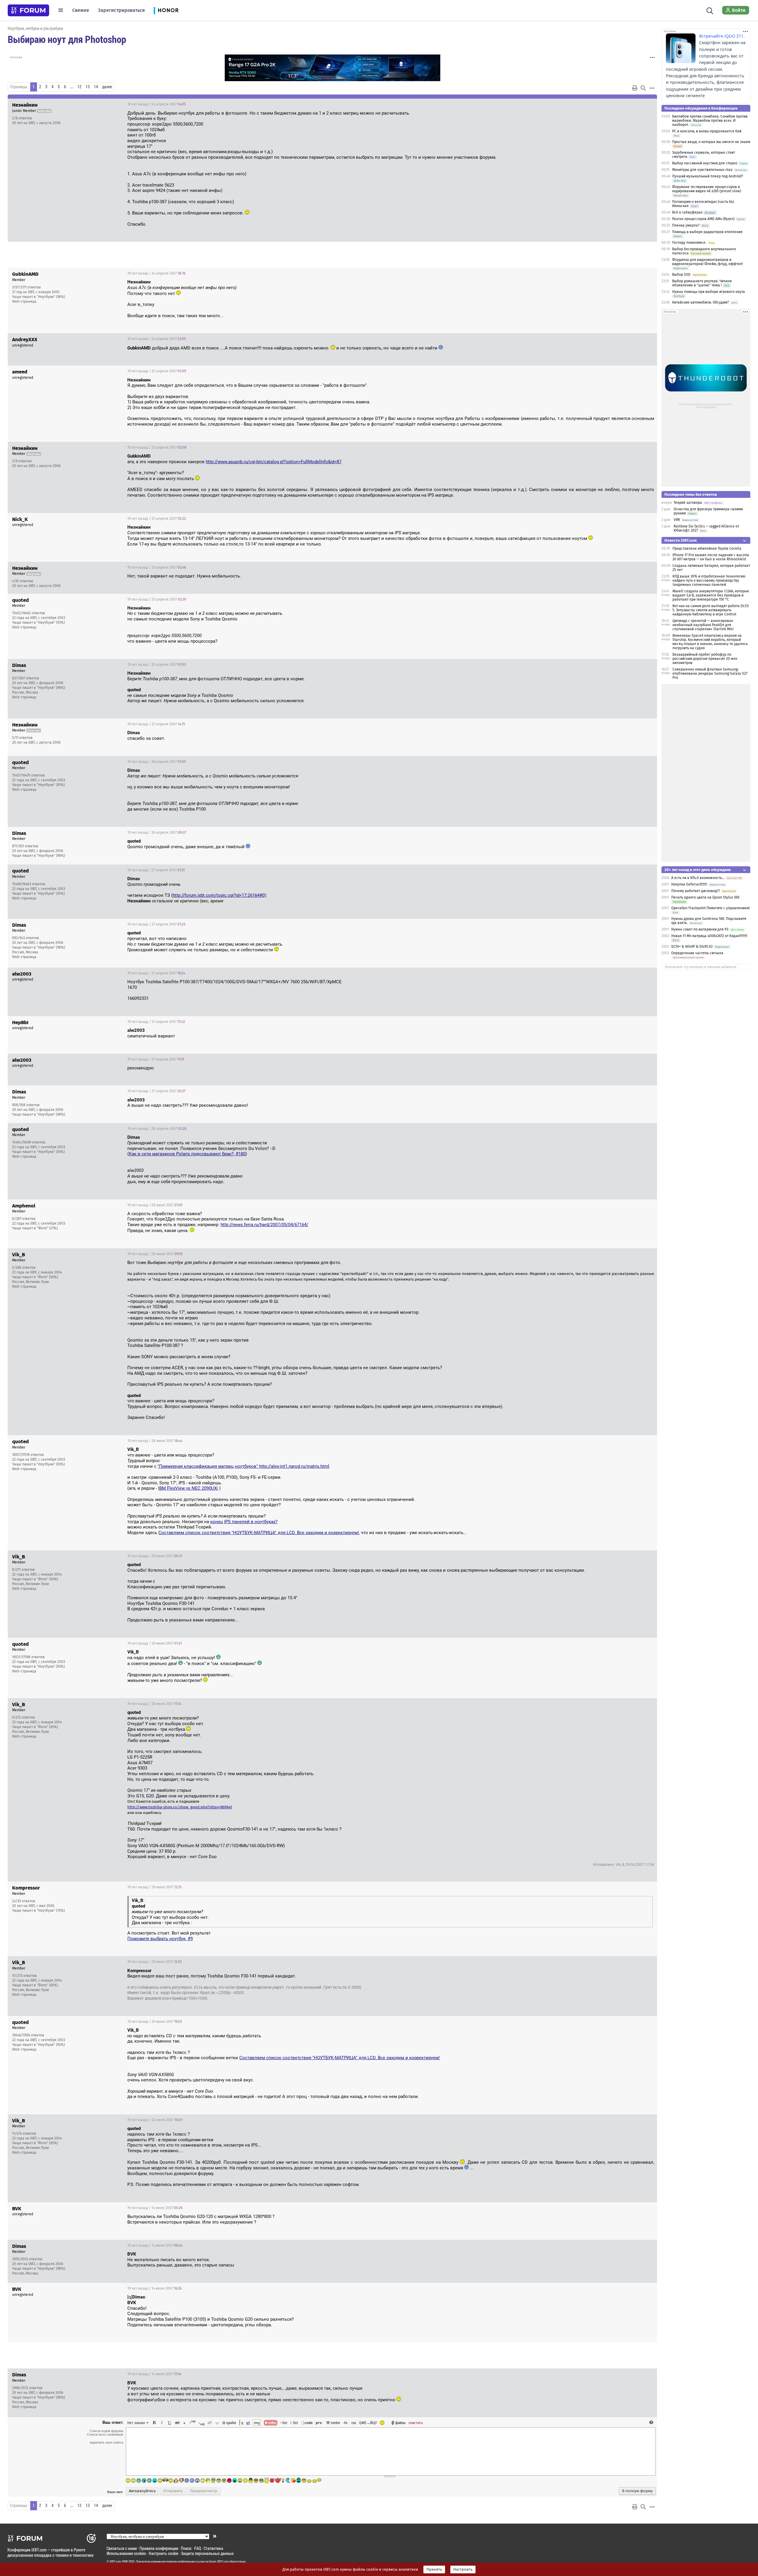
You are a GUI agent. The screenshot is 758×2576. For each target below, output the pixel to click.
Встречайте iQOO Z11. (722, 36)
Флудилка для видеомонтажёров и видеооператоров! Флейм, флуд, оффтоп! (708, 262)
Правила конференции (159, 2548)
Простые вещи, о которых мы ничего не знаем (711, 142)
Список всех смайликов (105, 2434)
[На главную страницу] (28, 10)
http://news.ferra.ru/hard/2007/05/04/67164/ (264, 1225)
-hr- (346, 2423)
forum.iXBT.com (219, 2561)
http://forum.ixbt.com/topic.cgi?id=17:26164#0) (219, 895)
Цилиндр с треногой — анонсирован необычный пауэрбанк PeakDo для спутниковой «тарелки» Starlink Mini (703, 625)
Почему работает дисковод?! (696, 891)
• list (284, 2423)
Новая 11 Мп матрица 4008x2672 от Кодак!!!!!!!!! (709, 936)
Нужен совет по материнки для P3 (700, 929)
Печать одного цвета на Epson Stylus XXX (705, 897)
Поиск (186, 2548)
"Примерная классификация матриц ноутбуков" (208, 1466)
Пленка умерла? (686, 225)
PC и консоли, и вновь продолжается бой (707, 131)
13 (88, 87)
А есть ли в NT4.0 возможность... (698, 878)
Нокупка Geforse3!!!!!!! (689, 884)
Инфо (630, 104)
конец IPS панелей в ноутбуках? (244, 1522)
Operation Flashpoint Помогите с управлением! (710, 908)
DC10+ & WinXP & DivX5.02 (692, 947)
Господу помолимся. (689, 243)
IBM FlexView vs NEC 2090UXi (188, 1488)
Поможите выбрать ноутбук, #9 (160, 1939)
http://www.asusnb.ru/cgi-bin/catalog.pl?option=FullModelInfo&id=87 (274, 462)
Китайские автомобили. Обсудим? (701, 302)
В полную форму (637, 2491)
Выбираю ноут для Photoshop (67, 39)
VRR (677, 520)
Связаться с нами (122, 2548)
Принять (434, 2569)
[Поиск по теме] (643, 88)
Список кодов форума (106, 2431)
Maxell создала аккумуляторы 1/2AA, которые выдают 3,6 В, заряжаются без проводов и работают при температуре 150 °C (711, 595)
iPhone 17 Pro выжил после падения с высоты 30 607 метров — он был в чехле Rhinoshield (711, 557)
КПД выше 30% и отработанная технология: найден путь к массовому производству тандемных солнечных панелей (709, 580)
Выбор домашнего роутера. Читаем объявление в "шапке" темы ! (702, 283)
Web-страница (24, 301)
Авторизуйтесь (142, 2491)
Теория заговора (688, 503)
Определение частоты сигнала (697, 953)
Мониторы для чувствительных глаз (702, 170)
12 (79, 87)
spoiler (231, 2423)
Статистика (213, 2548)
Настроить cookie (163, 2553)
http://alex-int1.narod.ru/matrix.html (294, 1466)
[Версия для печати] (635, 88)
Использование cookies (126, 2553)
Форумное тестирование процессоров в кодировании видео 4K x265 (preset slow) (707, 189)
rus (354, 2423)
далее (107, 87)
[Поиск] (710, 10)
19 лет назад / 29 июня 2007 (155, 1556)
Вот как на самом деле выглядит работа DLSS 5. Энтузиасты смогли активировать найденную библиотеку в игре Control (711, 610)
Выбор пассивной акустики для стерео (705, 163)
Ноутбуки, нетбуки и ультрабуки (35, 28)
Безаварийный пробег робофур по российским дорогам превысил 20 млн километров (705, 659)
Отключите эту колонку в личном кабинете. (701, 967)
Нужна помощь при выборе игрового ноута (709, 292)
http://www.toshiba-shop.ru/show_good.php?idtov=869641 (180, 1807)
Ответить (645, 104)
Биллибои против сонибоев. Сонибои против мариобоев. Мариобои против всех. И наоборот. (710, 121)
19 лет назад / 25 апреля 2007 (157, 371)
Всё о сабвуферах (687, 212)
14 (96, 87)
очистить (416, 2423)
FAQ (198, 2548)
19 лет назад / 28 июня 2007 (155, 1254)
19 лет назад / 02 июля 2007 (155, 2120)
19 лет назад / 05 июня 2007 (155, 1205)
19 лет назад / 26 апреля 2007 (157, 762)
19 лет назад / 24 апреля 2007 (156, 104)
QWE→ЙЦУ (368, 2423)
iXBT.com (115, 2561)
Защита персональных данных (207, 2553)
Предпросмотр (204, 2491)
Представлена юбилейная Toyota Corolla (707, 548)
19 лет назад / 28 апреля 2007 (157, 1129)
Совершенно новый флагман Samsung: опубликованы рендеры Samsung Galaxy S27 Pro (710, 673)
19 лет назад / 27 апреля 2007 (156, 870)
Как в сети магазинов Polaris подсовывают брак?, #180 (187, 1154)
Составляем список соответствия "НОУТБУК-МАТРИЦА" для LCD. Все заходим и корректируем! (259, 1533)
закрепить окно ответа (106, 2442)
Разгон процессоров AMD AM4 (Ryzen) (703, 219)
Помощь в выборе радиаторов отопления (707, 232)
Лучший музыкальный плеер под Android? (708, 176)
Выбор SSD (681, 275)
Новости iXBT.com (681, 540)
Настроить (463, 2569)
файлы (400, 2423)
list (294, 2423)
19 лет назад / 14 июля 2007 (155, 2208)
